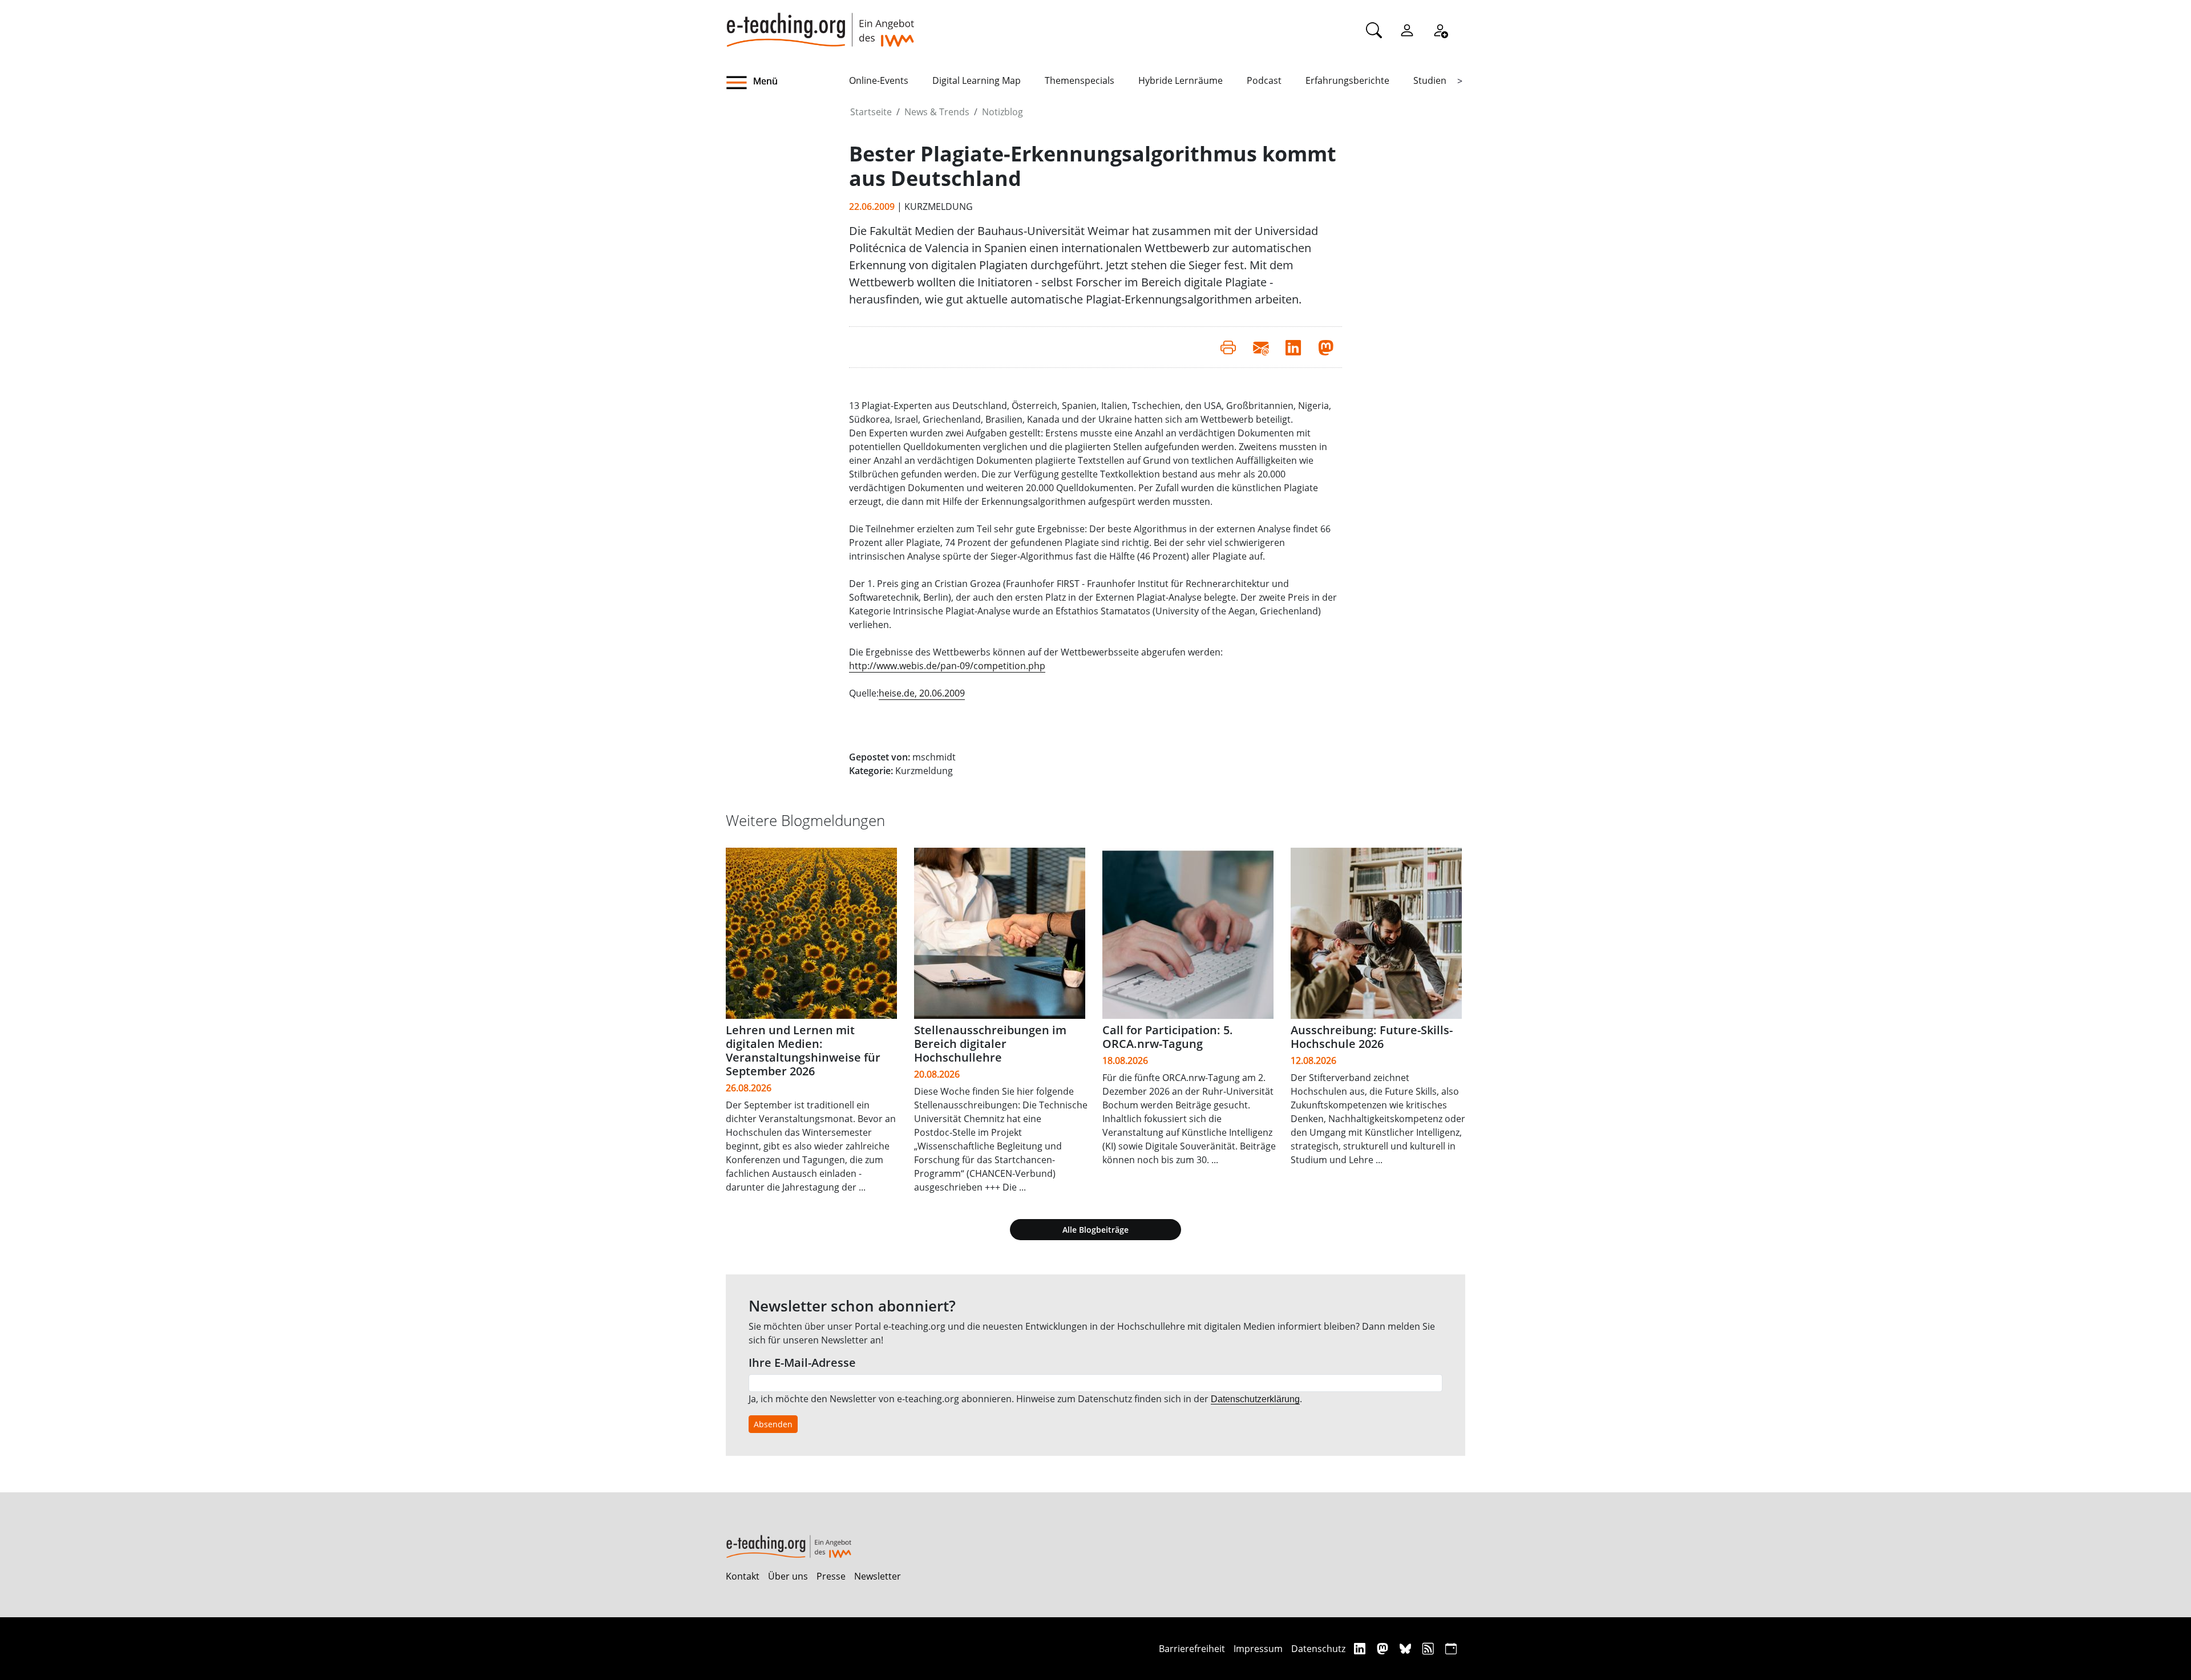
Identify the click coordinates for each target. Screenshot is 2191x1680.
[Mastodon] (1384, 1648)
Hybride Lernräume (1181, 80)
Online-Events (879, 80)
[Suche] (1374, 30)
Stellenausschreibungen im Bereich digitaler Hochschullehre (990, 1044)
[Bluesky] (1407, 1648)
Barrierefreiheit (1192, 1649)
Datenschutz (1318, 1649)
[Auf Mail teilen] (1261, 347)
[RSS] (1430, 1648)
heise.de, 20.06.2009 (922, 693)
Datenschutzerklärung (1255, 1399)
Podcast (1264, 80)
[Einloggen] (1407, 30)
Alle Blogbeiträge (1095, 1230)
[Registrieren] (1440, 30)
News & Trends (937, 112)
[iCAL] (1451, 1648)
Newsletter (878, 1576)
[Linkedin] (1361, 1648)
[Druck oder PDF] (1228, 347)
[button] (787, 83)
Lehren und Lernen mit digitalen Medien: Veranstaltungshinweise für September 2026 (803, 1050)
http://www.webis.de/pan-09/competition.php (947, 666)
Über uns (788, 1576)
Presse (831, 1576)
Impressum (1258, 1649)
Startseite (871, 112)
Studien (1430, 80)
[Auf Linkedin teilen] (1293, 347)
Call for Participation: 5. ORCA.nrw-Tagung (1168, 1037)
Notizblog (1002, 112)
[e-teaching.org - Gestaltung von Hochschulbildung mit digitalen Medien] (820, 23)
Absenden (773, 1424)
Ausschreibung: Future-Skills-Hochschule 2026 (1372, 1037)
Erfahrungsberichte (1347, 80)
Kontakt (743, 1576)
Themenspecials (1080, 80)
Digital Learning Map (977, 80)
